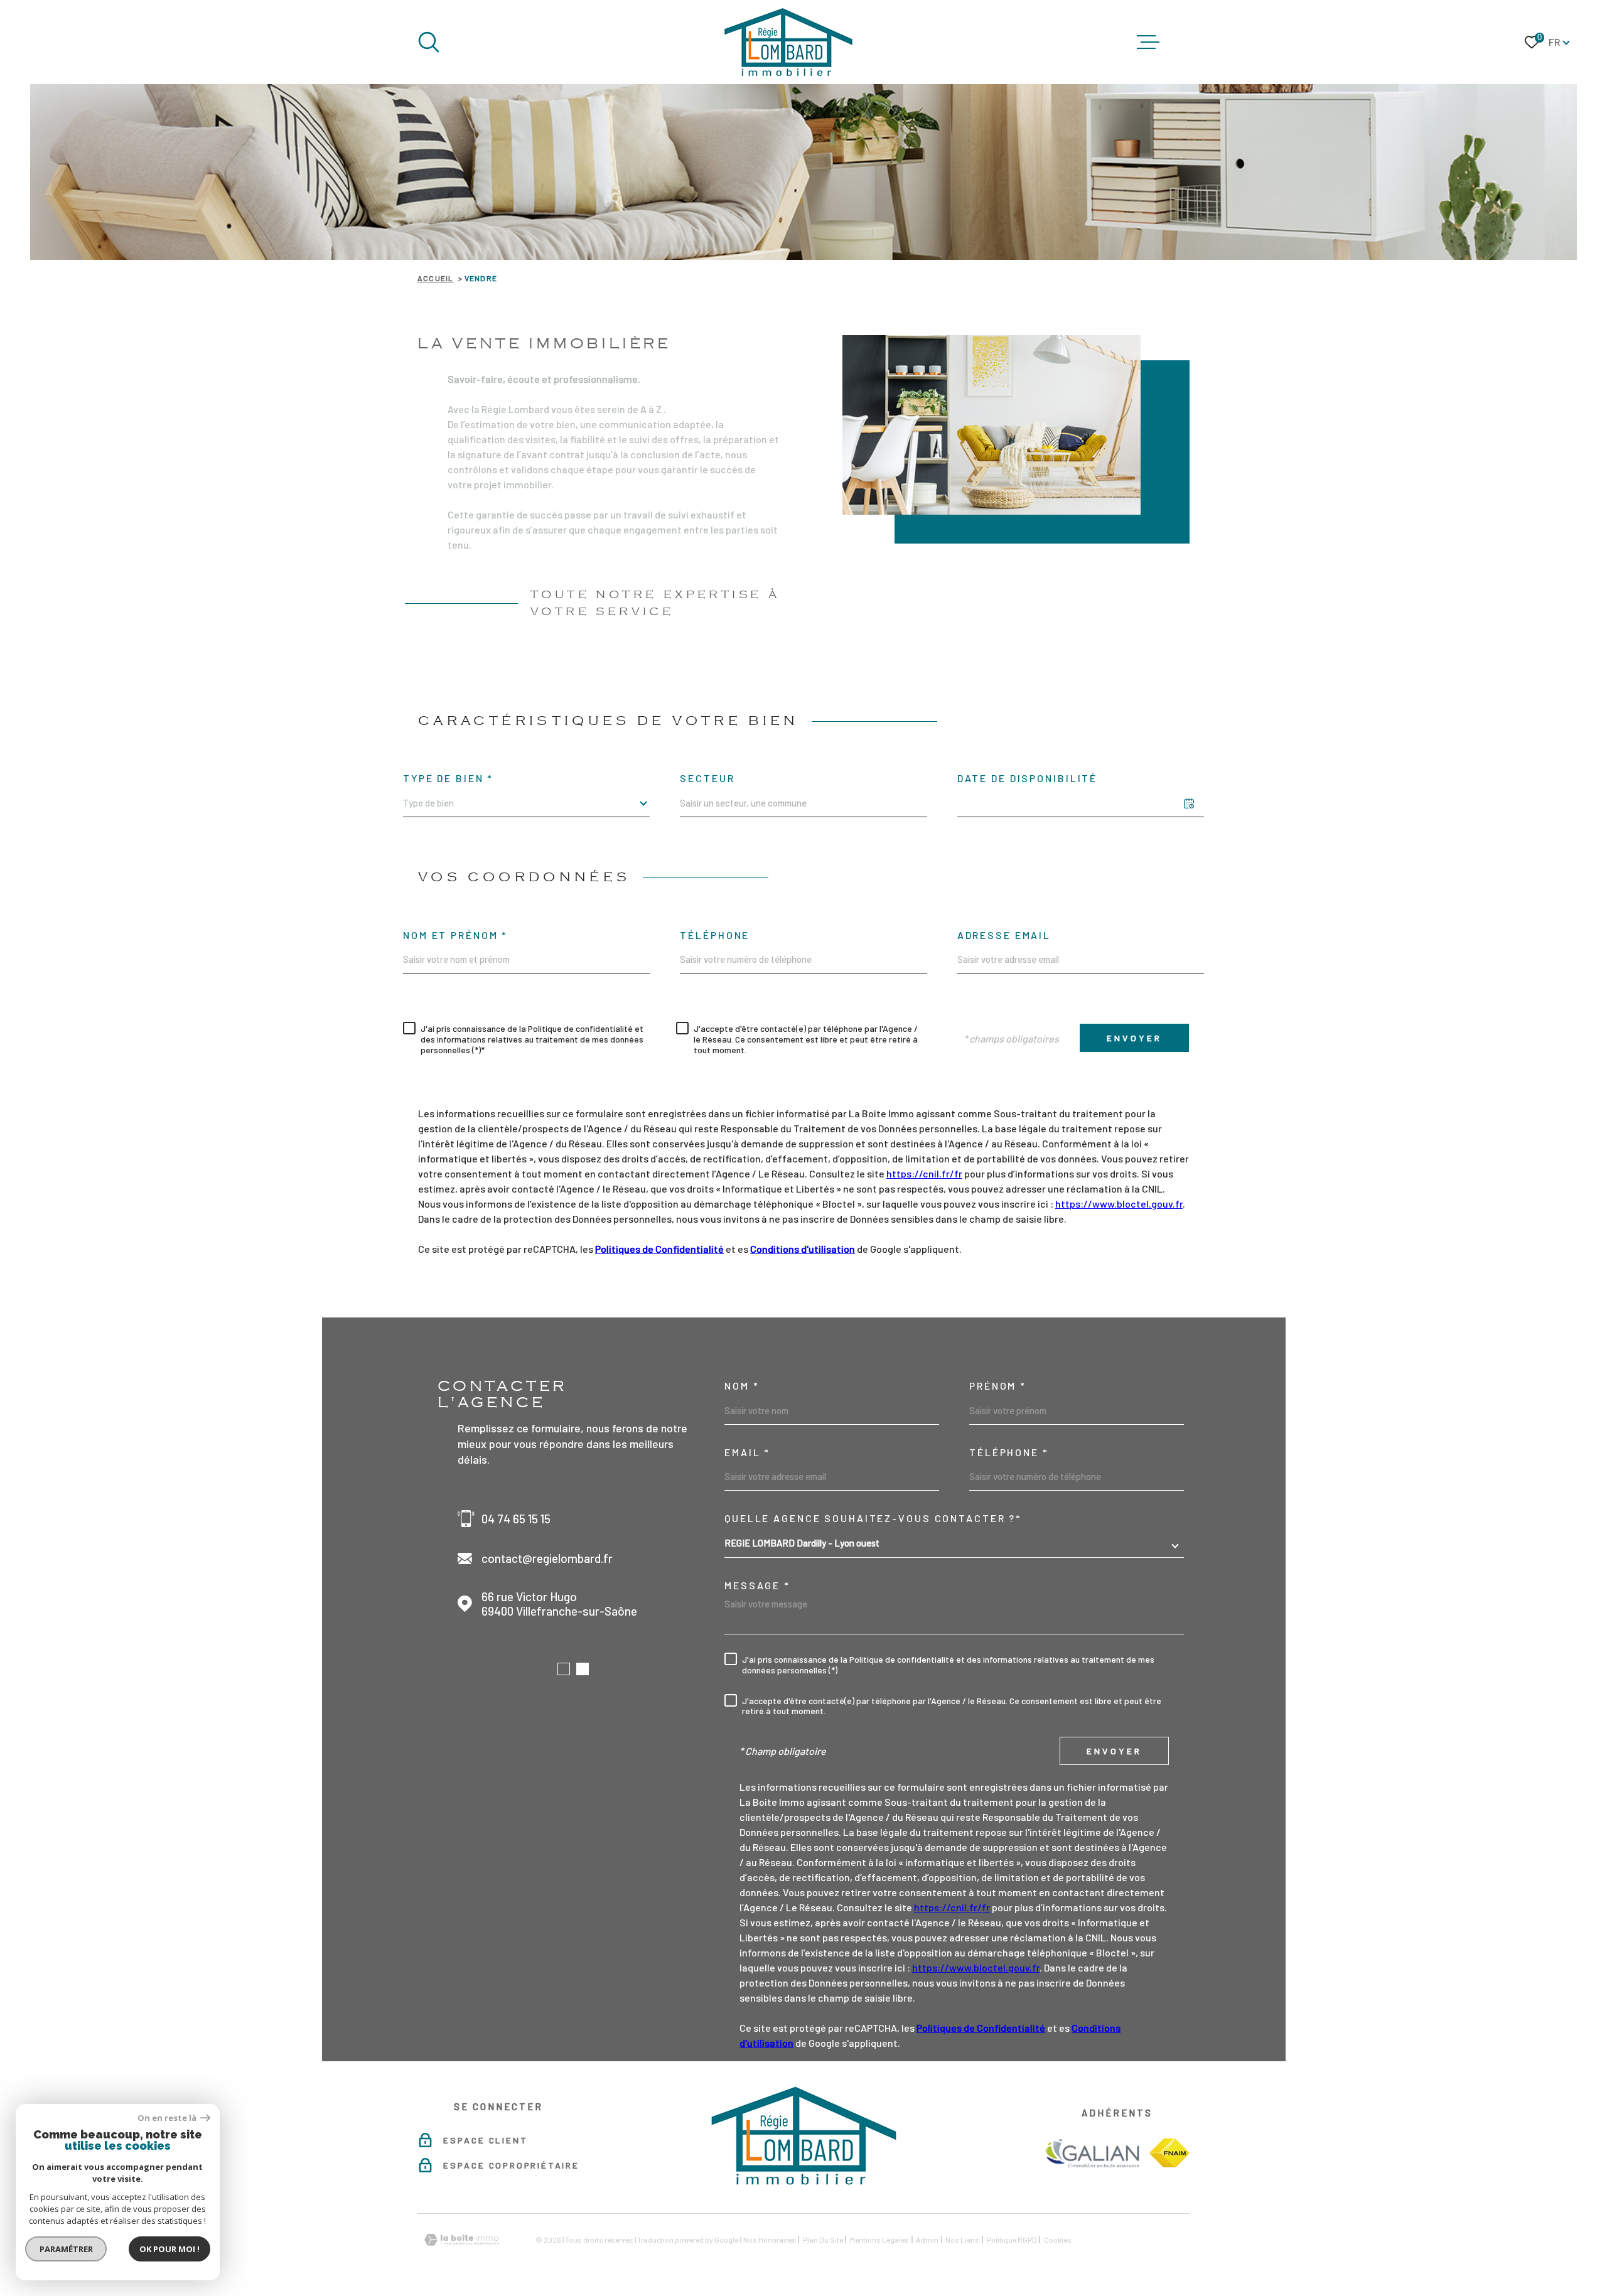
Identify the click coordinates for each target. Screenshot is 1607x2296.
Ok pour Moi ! (169, 2249)
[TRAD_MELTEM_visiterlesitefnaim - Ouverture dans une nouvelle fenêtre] (1169, 2153)
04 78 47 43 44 (519, 1519)
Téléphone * (1009, 1452)
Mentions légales (879, 2240)
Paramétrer (66, 2249)
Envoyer (1134, 1038)
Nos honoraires (770, 2240)
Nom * (742, 1386)
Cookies (1058, 2240)
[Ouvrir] (429, 42)
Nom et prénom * (455, 935)
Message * (757, 1585)
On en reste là (168, 2118)
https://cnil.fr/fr (924, 1173)
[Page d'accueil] (788, 42)
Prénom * (998, 1386)
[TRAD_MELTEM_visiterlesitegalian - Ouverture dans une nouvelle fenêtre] (1091, 2153)
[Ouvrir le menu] (1148, 42)
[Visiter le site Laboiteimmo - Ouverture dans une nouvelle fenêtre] (461, 2240)
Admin (927, 2240)
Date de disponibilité (1027, 778)
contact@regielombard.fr (547, 1558)
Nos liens (962, 2240)
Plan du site (823, 2240)
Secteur (707, 778)
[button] (564, 1669)
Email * (747, 1452)
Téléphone (715, 935)
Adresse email (1004, 935)
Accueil (435, 278)
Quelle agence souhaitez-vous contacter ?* (873, 1518)
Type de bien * (448, 778)
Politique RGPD (1012, 2240)
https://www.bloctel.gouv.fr (1119, 1204)
